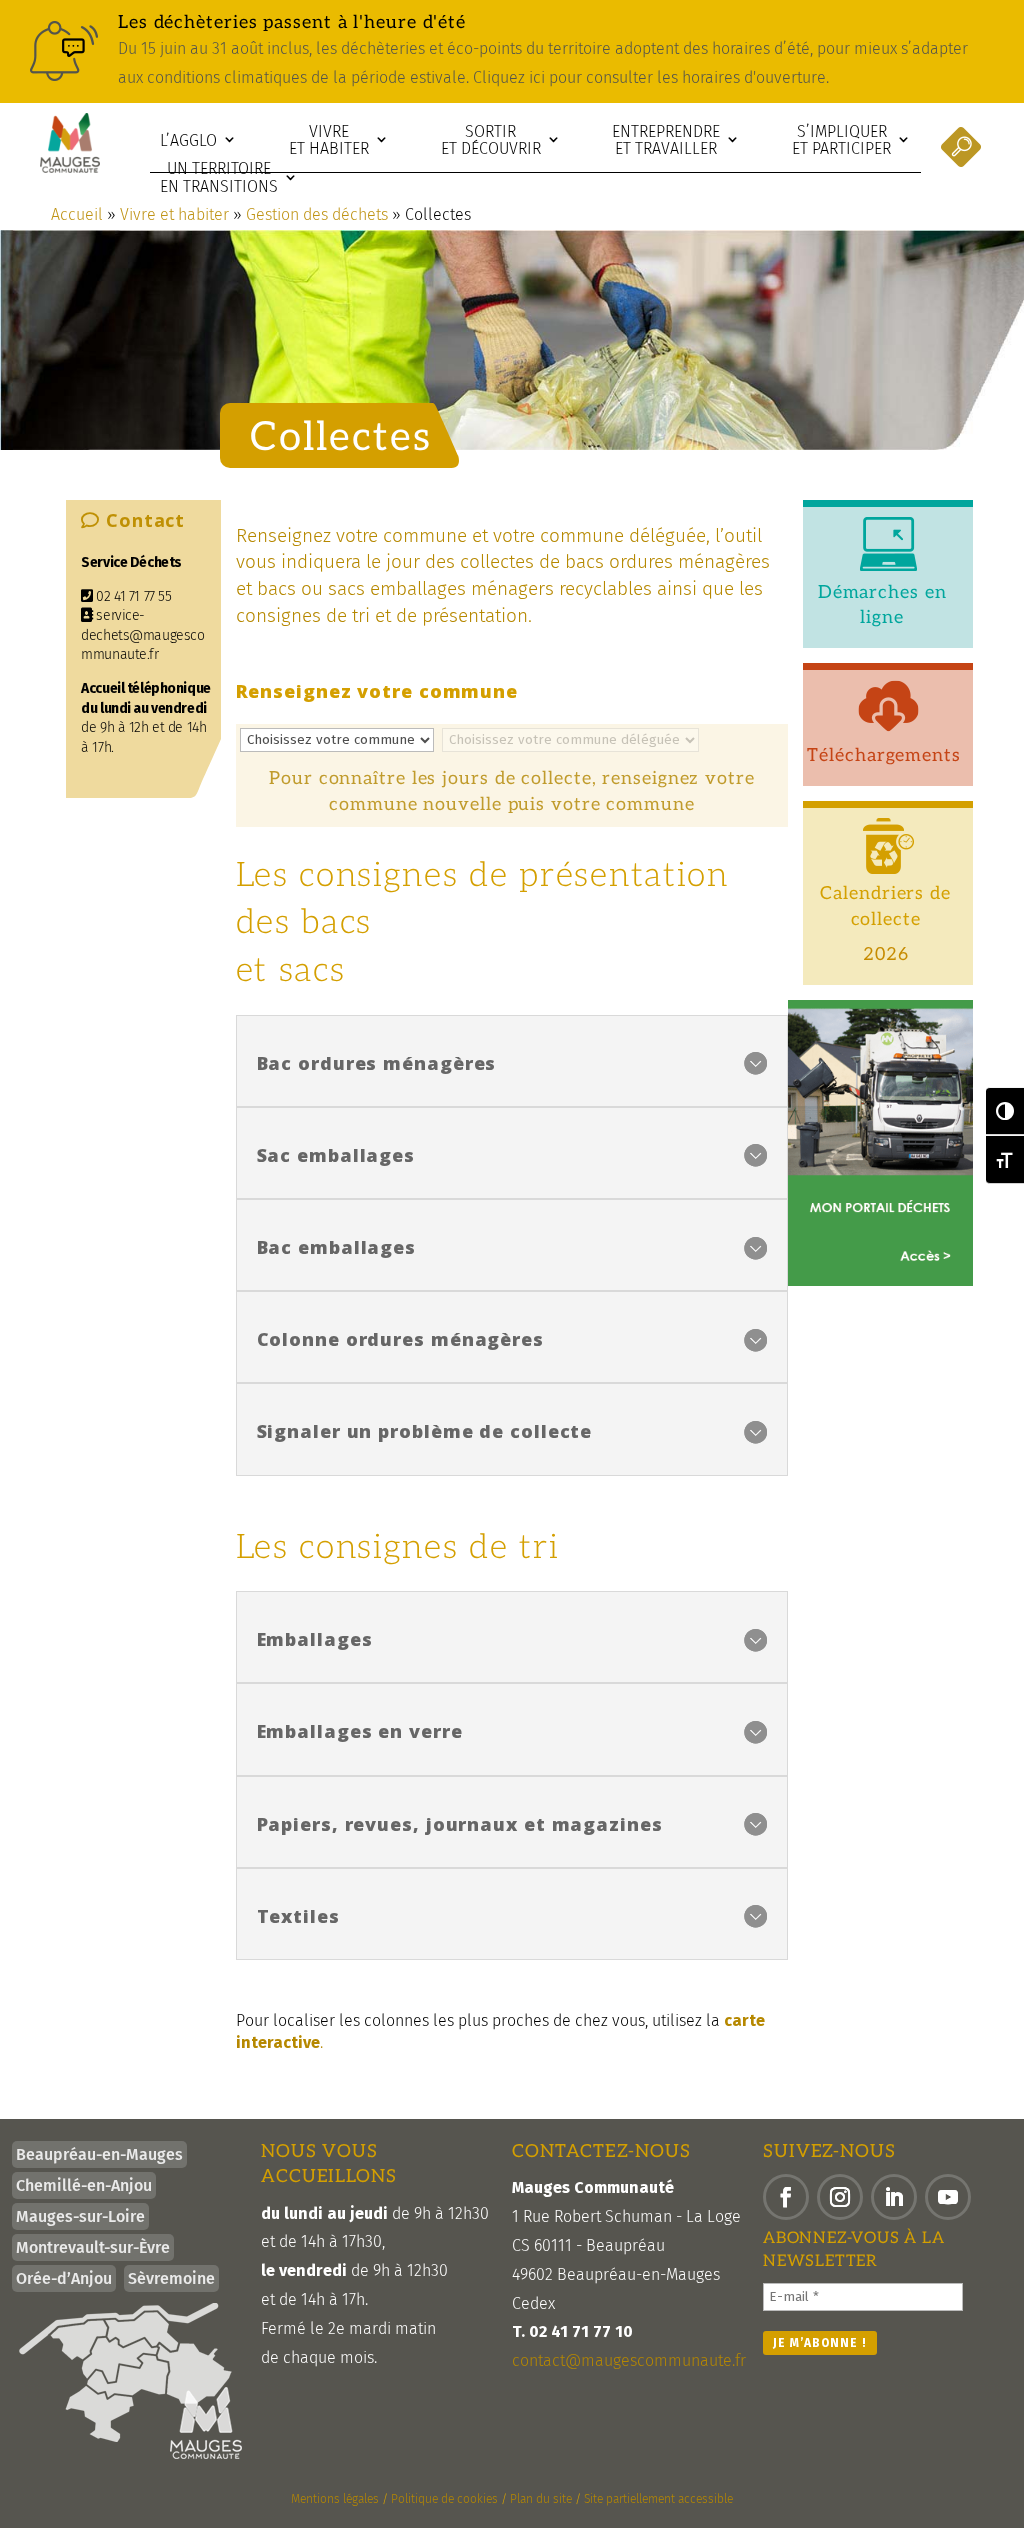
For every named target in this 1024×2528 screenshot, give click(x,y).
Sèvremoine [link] (171, 2278)
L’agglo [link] (188, 140)
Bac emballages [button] (337, 1247)
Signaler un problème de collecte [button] (425, 1431)
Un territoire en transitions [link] (219, 177)
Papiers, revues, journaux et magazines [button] (460, 1824)
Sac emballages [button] (336, 1155)
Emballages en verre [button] (360, 1731)
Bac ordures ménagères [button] (377, 1063)
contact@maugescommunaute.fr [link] (629, 2360)
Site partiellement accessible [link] (658, 2499)
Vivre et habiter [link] (329, 140)
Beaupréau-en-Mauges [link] (99, 2154)
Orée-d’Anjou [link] (64, 2278)
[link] (512, 51)
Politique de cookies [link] (444, 2499)
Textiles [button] (298, 1916)
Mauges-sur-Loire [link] (80, 2216)
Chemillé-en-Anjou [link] (84, 2185)
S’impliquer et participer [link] (841, 140)
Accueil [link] (77, 214)
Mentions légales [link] (335, 2499)
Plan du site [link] (541, 2499)
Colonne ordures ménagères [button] (401, 1339)
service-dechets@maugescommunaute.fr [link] (142, 635)
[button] (786, 2197)
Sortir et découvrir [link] (491, 140)
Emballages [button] (315, 1639)
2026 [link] (886, 954)
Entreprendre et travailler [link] (666, 140)
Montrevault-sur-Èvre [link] (93, 2247)
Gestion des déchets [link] (317, 214)
